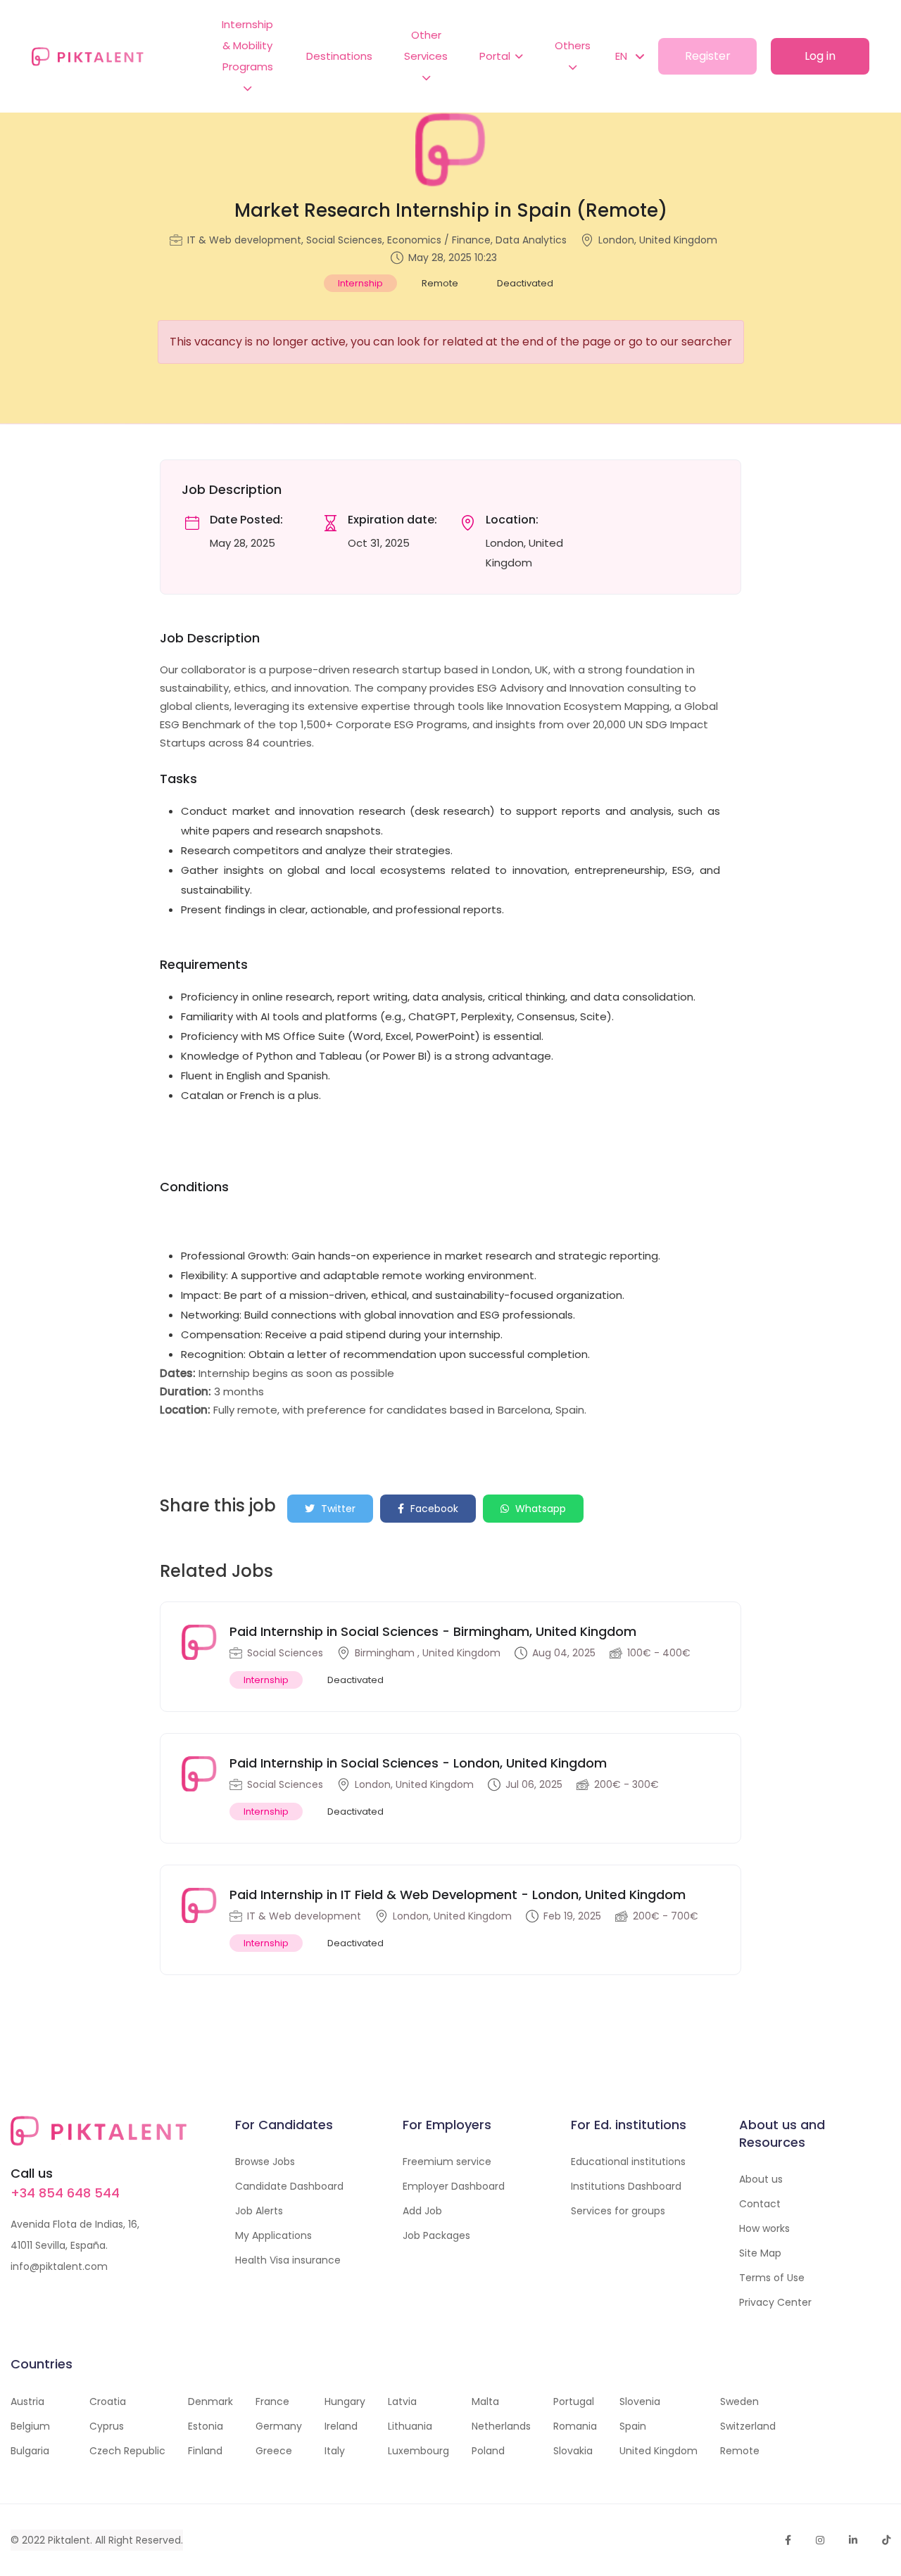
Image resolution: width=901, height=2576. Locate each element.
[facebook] (788, 2540)
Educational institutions (628, 2162)
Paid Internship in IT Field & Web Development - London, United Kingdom (458, 1895)
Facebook (433, 1509)
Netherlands (501, 2426)
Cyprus (107, 2426)
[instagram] (820, 2540)
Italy (335, 2451)
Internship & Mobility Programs (247, 45)
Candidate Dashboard (289, 2186)
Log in (820, 56)
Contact (760, 2204)
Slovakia (573, 2451)
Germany (279, 2426)
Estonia (206, 2426)
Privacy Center (775, 2302)
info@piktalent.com (59, 2266)
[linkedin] (853, 2540)
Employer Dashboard (454, 2186)
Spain (633, 2426)
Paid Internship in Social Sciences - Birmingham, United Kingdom (433, 1631)
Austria (27, 2401)
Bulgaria (30, 2451)
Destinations (339, 56)
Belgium (30, 2426)
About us (761, 2179)
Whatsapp (539, 1509)
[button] (623, 56)
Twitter (337, 1509)
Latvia (402, 2401)
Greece (274, 2451)
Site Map (760, 2253)
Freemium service (447, 2162)
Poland (488, 2451)
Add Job (422, 2211)
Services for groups (618, 2211)
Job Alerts (259, 2211)
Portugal (574, 2401)
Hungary (345, 2401)
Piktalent (69, 2540)
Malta (485, 2401)
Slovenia (640, 2401)
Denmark (210, 2401)
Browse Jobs (265, 2162)
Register (708, 56)
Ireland (341, 2426)
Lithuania (410, 2426)
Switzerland (748, 2426)
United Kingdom (659, 2451)
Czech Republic (127, 2451)
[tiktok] (886, 2540)
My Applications (273, 2235)
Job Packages (436, 2235)
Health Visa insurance (288, 2260)
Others (573, 45)
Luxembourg (418, 2451)
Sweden (739, 2401)
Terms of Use (772, 2278)
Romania (575, 2426)
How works (764, 2228)
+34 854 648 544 (65, 2193)
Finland (205, 2451)
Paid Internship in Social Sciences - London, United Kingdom (418, 1763)
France (272, 2401)
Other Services (426, 45)
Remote (740, 2451)
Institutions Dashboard (626, 2186)
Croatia (108, 2401)
